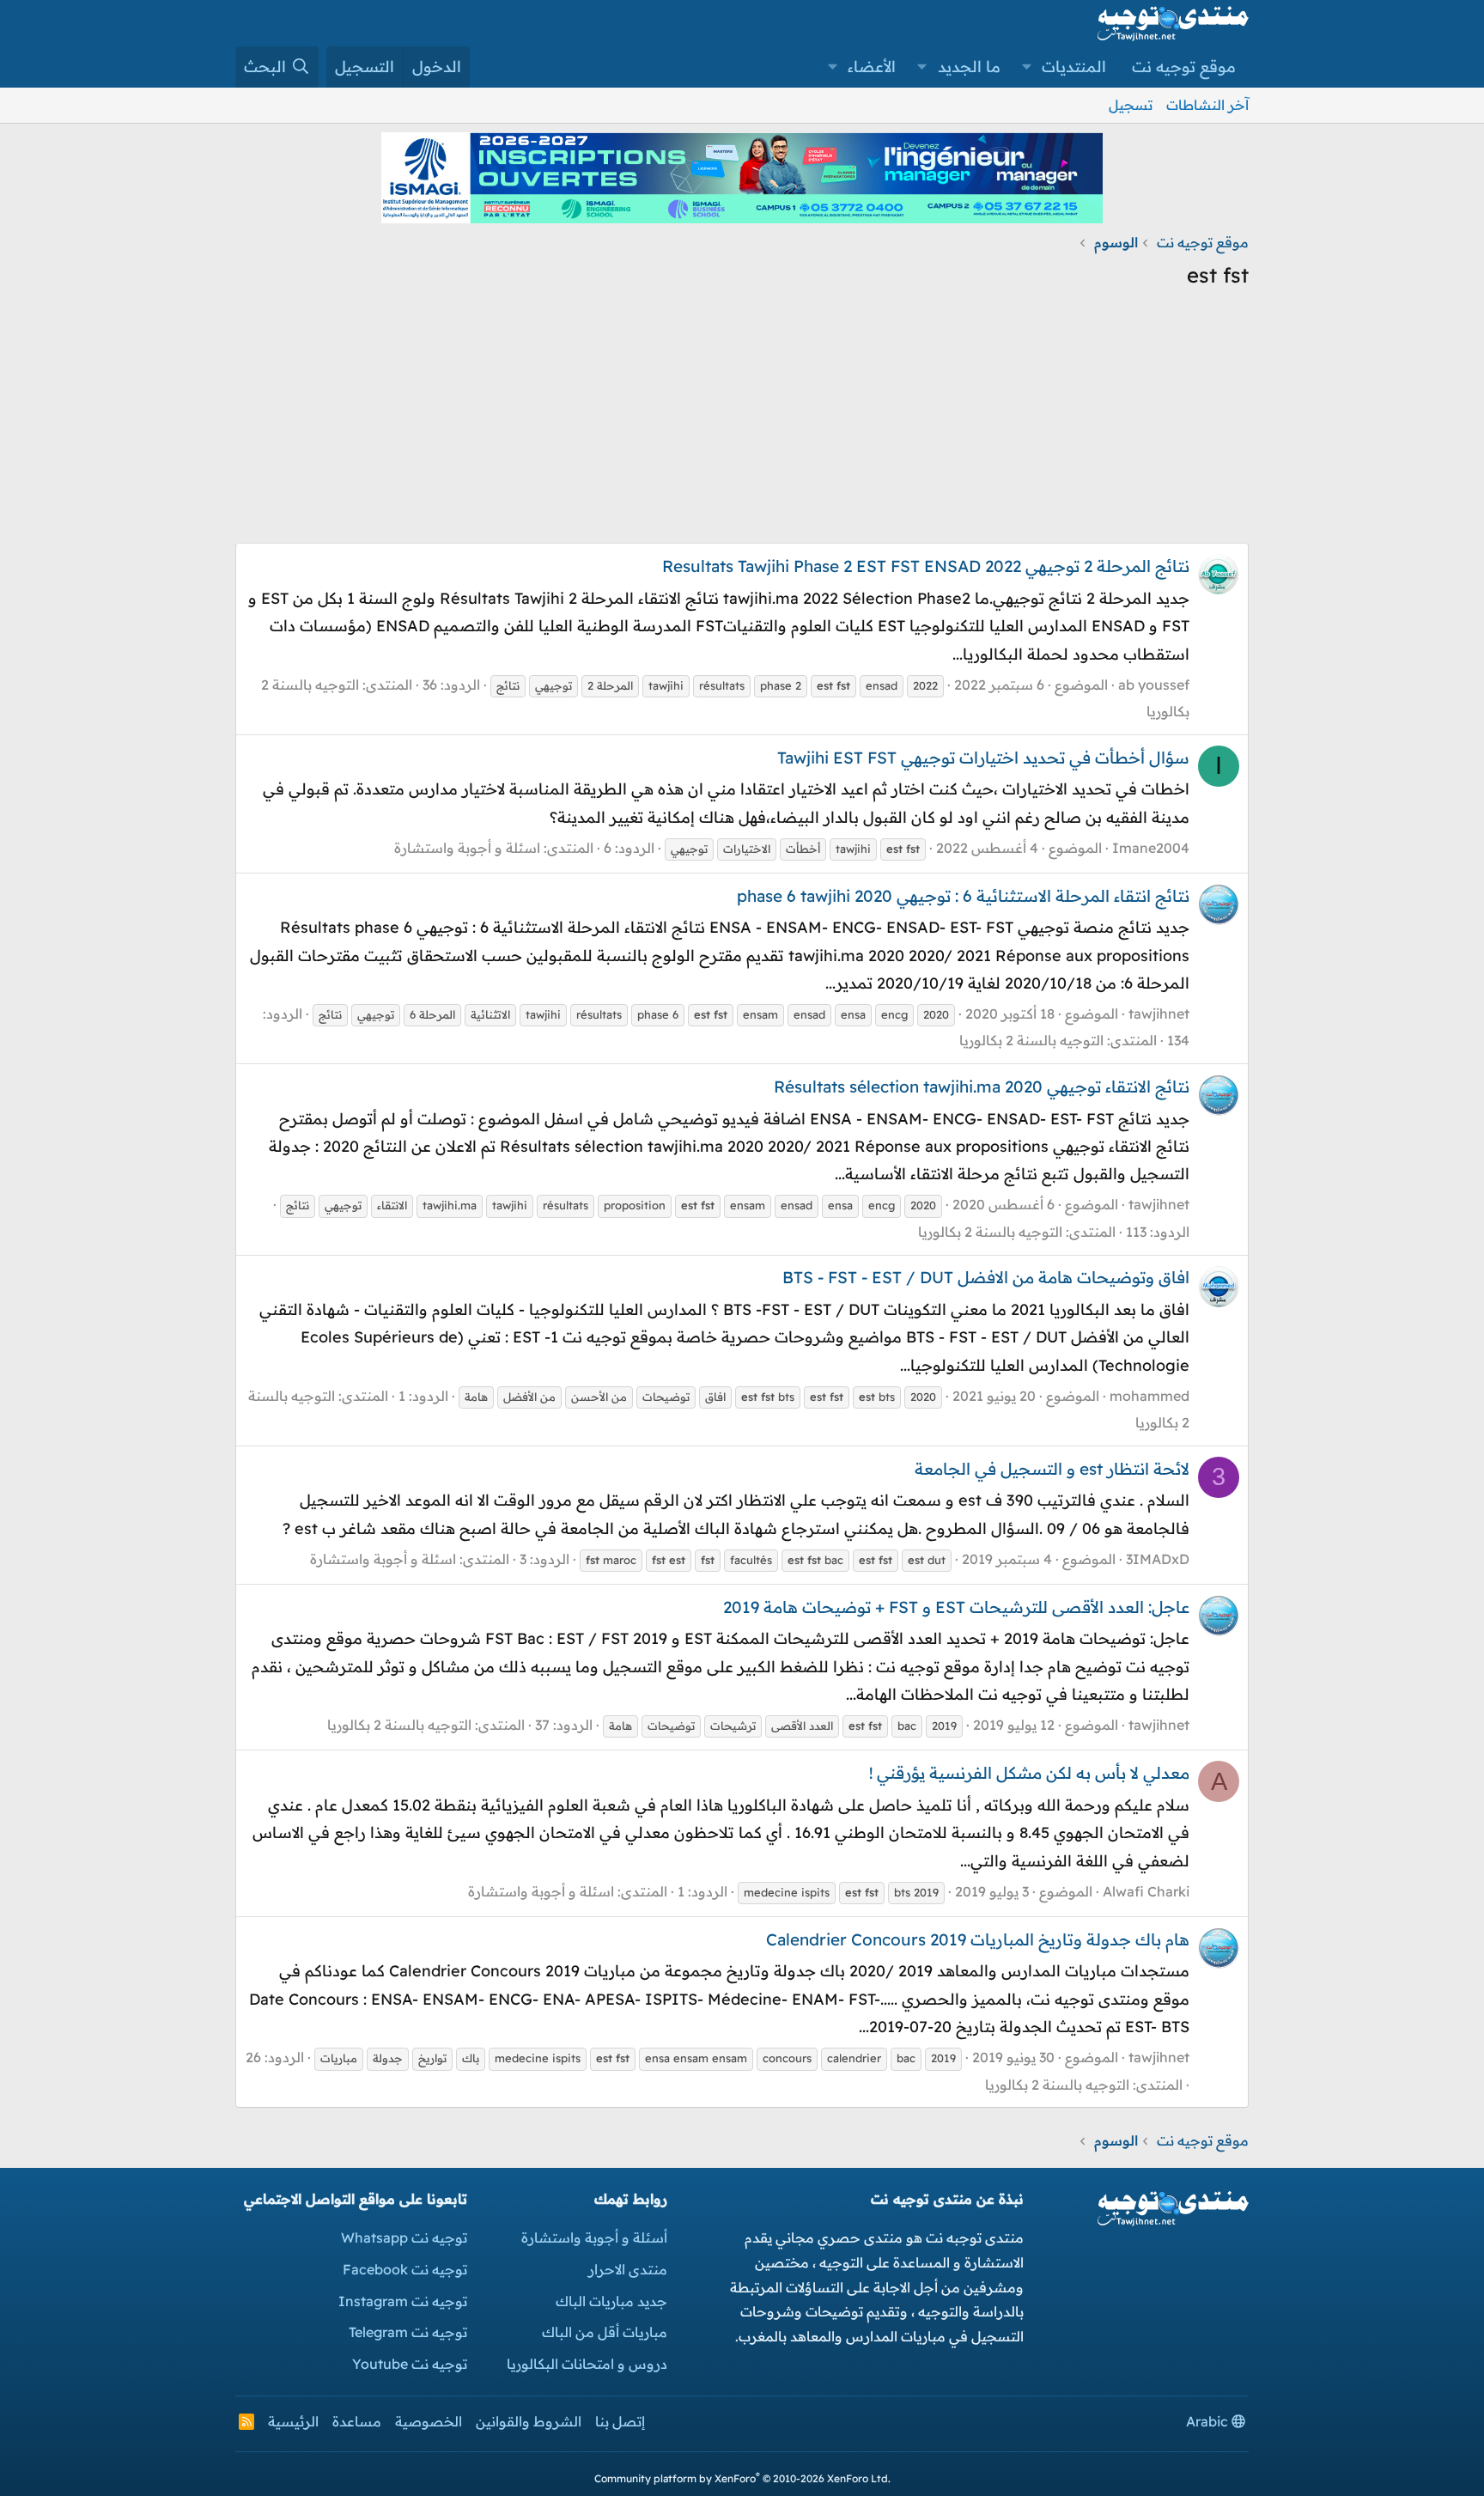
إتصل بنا (620, 2421)
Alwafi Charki (1146, 1891)
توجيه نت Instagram (403, 2301)
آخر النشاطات (1207, 105)
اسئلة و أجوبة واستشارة (467, 848)
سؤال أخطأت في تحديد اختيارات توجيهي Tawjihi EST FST (983, 758)
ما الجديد (969, 67)
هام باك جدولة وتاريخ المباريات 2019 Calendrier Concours (978, 1939)
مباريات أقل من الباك (605, 2332)
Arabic (1209, 2421)
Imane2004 (1151, 848)
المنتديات (1074, 67)
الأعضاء (872, 67)
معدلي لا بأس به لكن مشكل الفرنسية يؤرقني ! (1029, 1773)
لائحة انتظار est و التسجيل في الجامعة (1052, 1469)
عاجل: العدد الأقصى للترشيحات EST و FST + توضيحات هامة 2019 (956, 1607)
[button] (1027, 67)
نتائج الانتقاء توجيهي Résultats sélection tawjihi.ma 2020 (982, 1087)
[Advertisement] (742, 423)
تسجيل (1131, 105)
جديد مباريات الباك (611, 2301)
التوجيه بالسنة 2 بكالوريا (1031, 1040)
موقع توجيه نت (1184, 67)
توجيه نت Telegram (408, 2332)
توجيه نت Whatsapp (404, 2237)
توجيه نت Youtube (410, 2364)
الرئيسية (293, 2421)
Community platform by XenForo (742, 2478)
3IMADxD (1158, 1559)
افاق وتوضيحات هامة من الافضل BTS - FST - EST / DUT (986, 1277)
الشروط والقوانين (529, 2421)
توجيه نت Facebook (405, 2269)
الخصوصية (429, 2421)
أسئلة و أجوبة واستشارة (594, 2237)
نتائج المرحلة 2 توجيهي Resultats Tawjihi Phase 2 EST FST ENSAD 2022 (926, 566)
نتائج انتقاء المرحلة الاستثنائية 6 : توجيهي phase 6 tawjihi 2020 (963, 896)
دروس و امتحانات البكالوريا (587, 2364)
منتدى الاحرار (628, 2269)
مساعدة (357, 2421)
